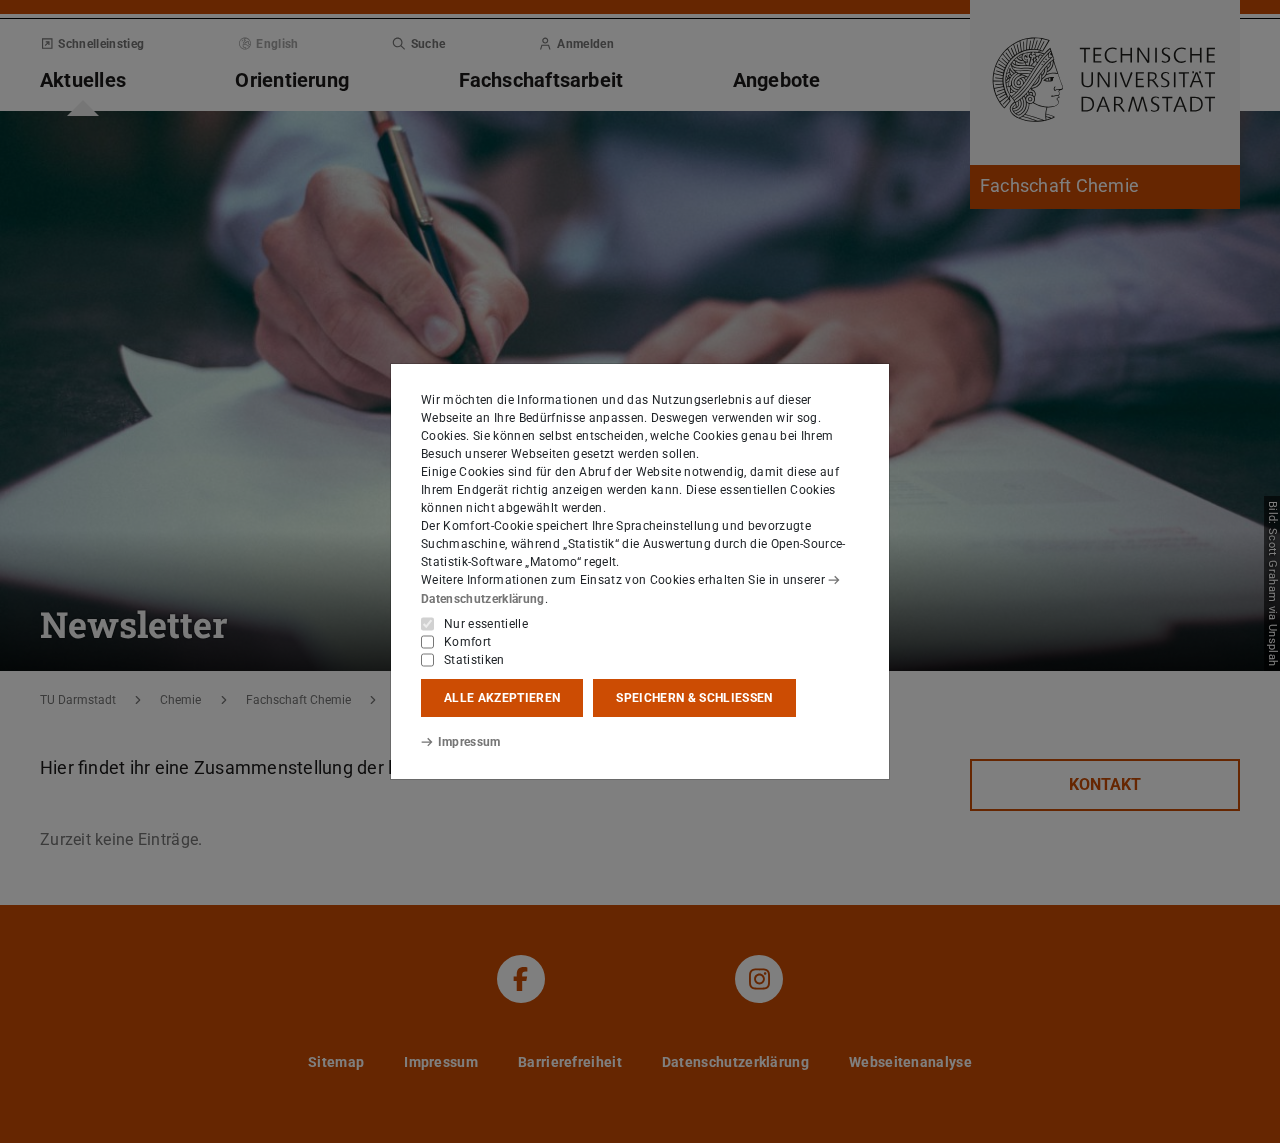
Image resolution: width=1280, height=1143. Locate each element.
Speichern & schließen (694, 698)
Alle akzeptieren (502, 698)
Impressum (469, 742)
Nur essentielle (486, 624)
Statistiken (474, 660)
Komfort (467, 642)
